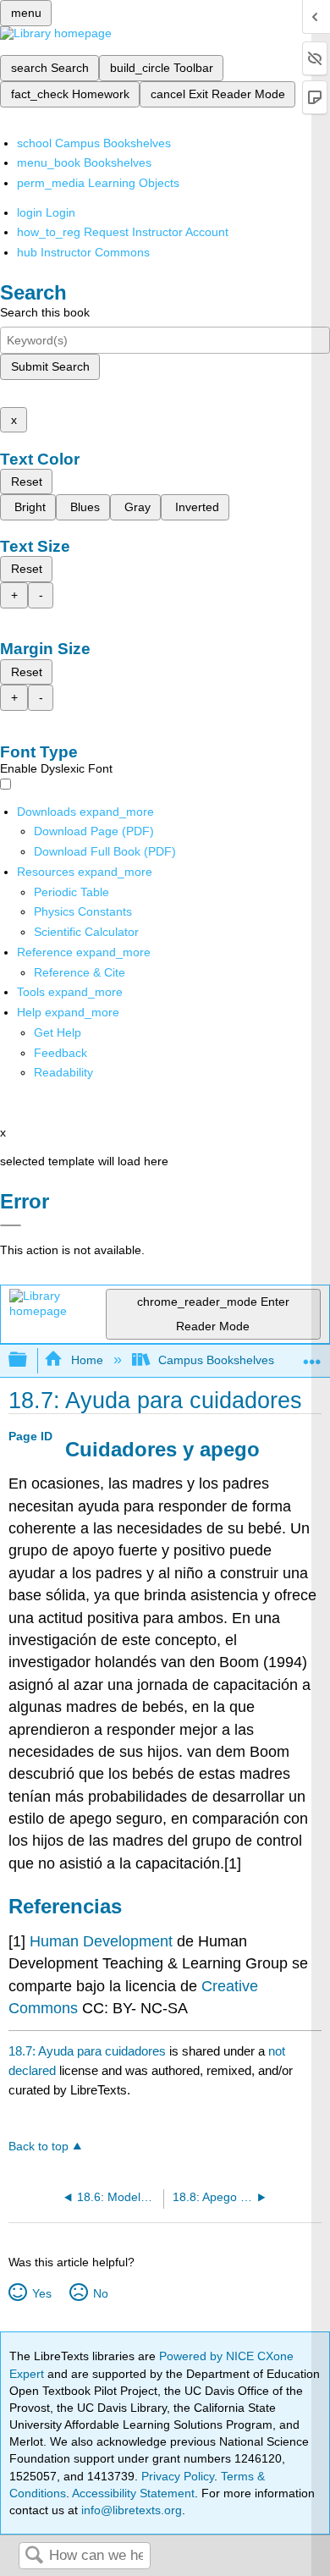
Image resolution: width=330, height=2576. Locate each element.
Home (87, 1360)
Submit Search (50, 366)
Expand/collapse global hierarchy (29, 1360)
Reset (27, 482)
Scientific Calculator (86, 932)
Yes (41, 2293)
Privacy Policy (178, 2476)
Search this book (45, 312)
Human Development (103, 1941)
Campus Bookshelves (216, 1360)
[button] (60, 1053)
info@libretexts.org (130, 2510)
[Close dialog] (11, 1225)
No (100, 2293)
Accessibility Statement (133, 2493)
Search (34, 2556)
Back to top (38, 2147)
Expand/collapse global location (312, 1355)
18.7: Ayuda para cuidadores (87, 2051)
